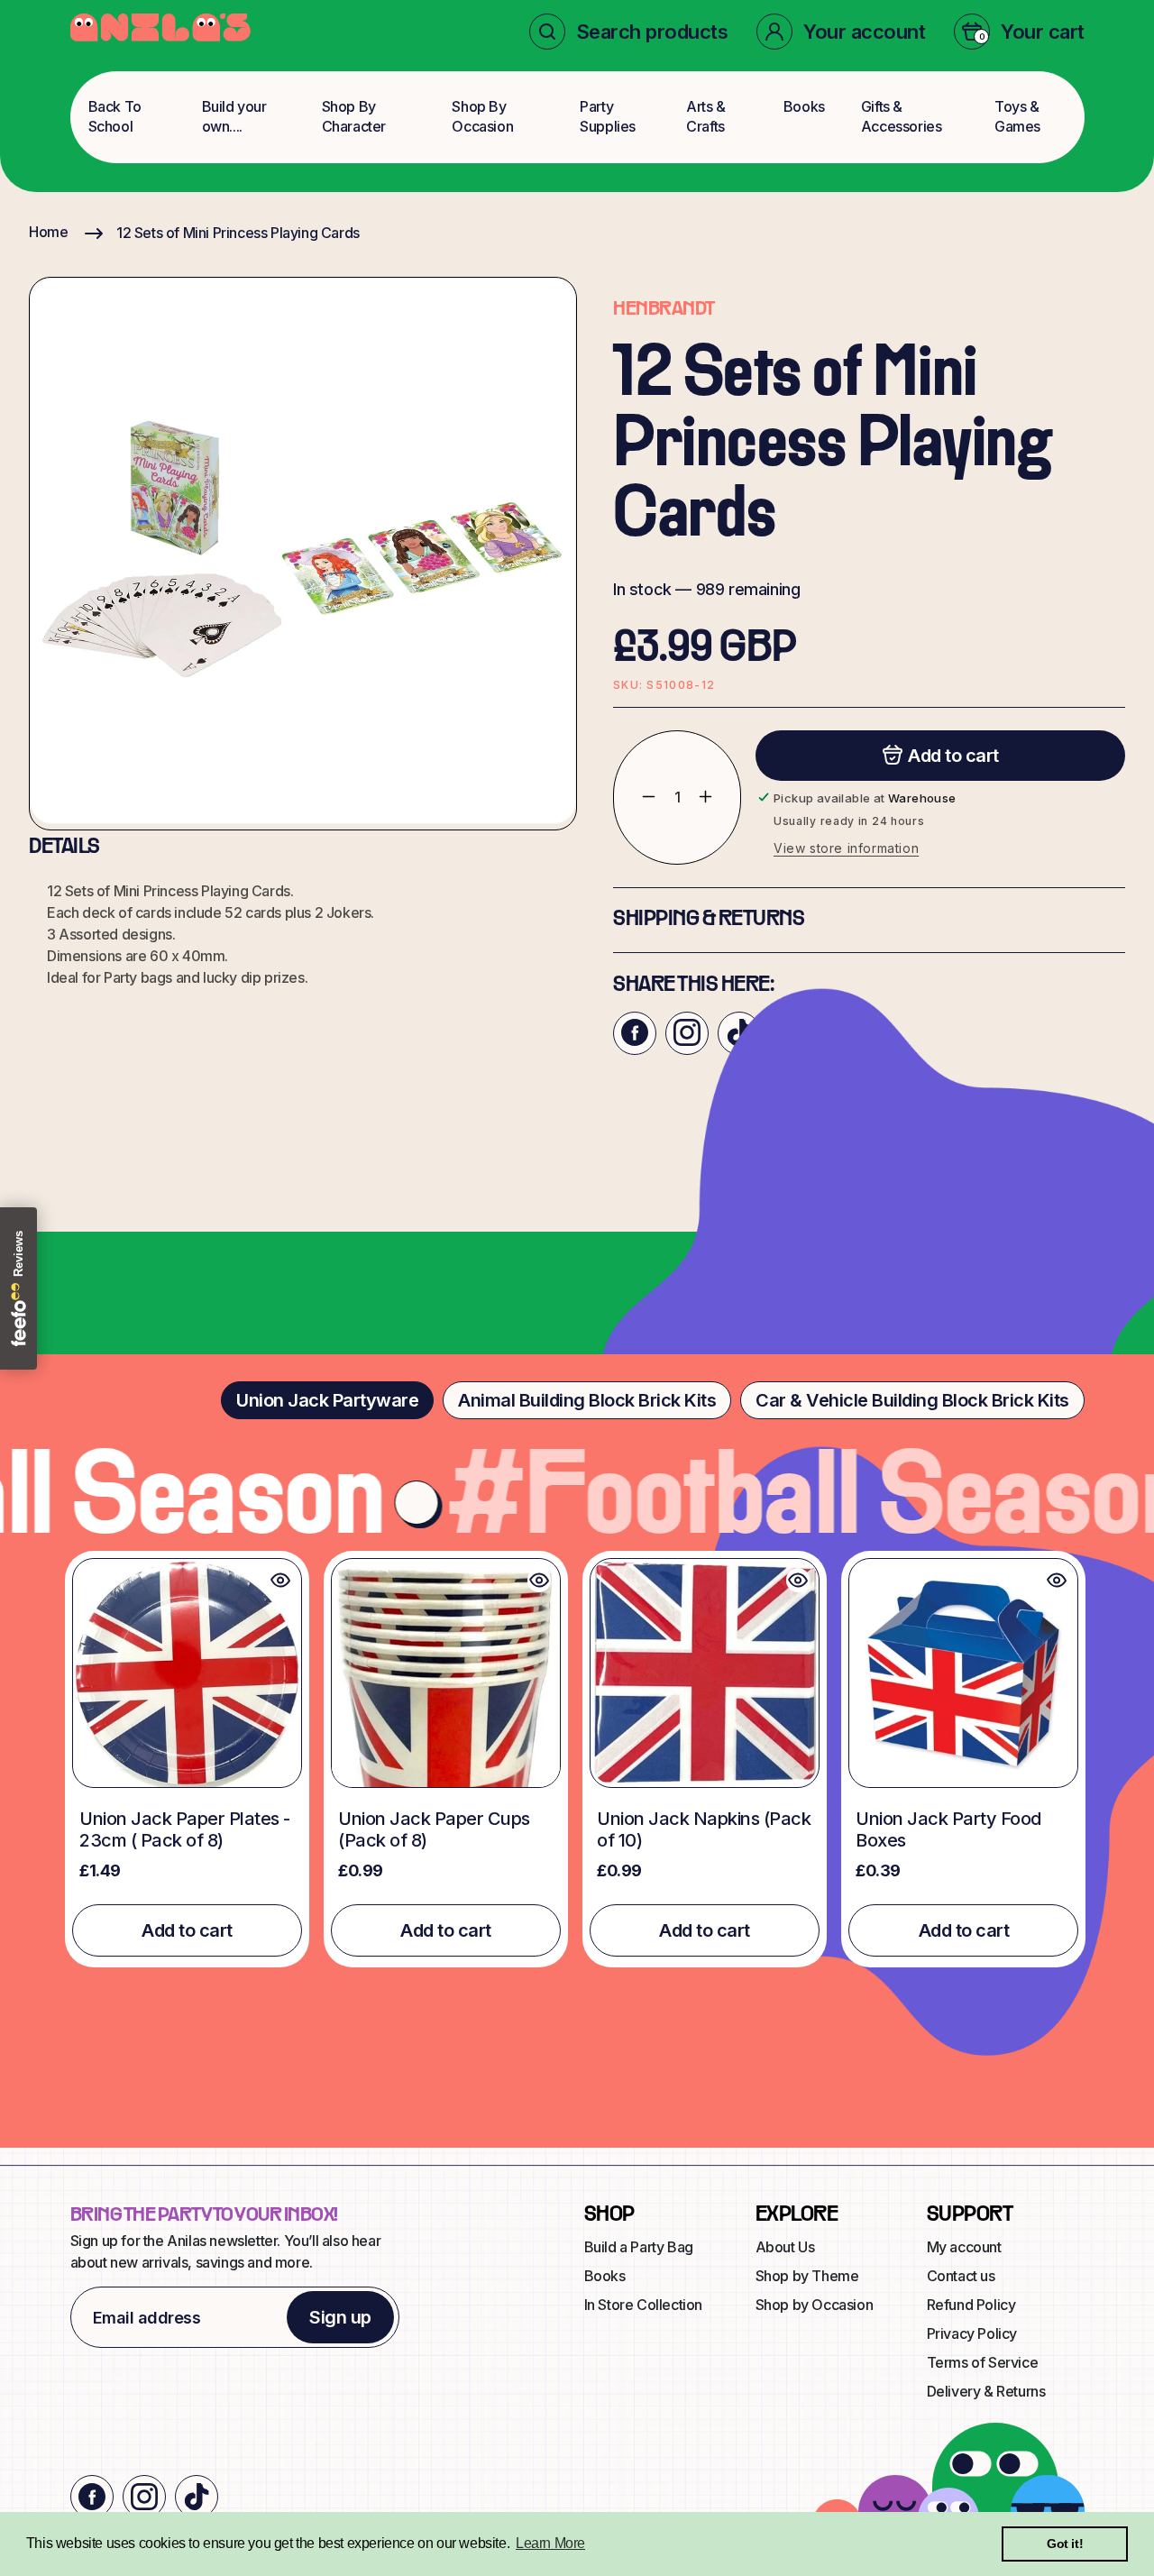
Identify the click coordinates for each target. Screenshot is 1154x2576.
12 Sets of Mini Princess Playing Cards (238, 233)
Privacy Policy (972, 2333)
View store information (846, 847)
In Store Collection (643, 2305)
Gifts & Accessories (902, 116)
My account (964, 2247)
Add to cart (187, 1930)
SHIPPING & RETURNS (709, 919)
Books (804, 106)
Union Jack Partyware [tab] (327, 1400)
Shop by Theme (807, 2276)
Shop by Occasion (815, 2305)
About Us (785, 2247)
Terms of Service (983, 2362)
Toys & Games (1017, 116)
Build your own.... (234, 116)
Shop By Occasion (482, 116)
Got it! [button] (1065, 2544)
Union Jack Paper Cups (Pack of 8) (434, 1829)
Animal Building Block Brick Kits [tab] (587, 1400)
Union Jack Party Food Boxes (948, 1829)
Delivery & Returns (986, 2391)
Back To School (115, 116)
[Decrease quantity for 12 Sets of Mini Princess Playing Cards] (635, 797)
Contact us (961, 2276)
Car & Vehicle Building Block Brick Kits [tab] (912, 1400)
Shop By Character (354, 116)
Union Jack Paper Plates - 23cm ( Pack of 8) (185, 1829)
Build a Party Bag (639, 2247)
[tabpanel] (577, 1759)
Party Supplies (608, 116)
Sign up (340, 2317)
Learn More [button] (550, 2543)
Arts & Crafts (706, 116)
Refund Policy (971, 2305)
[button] (629, 32)
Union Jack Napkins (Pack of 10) (704, 1829)
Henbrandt (664, 309)
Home (48, 232)
